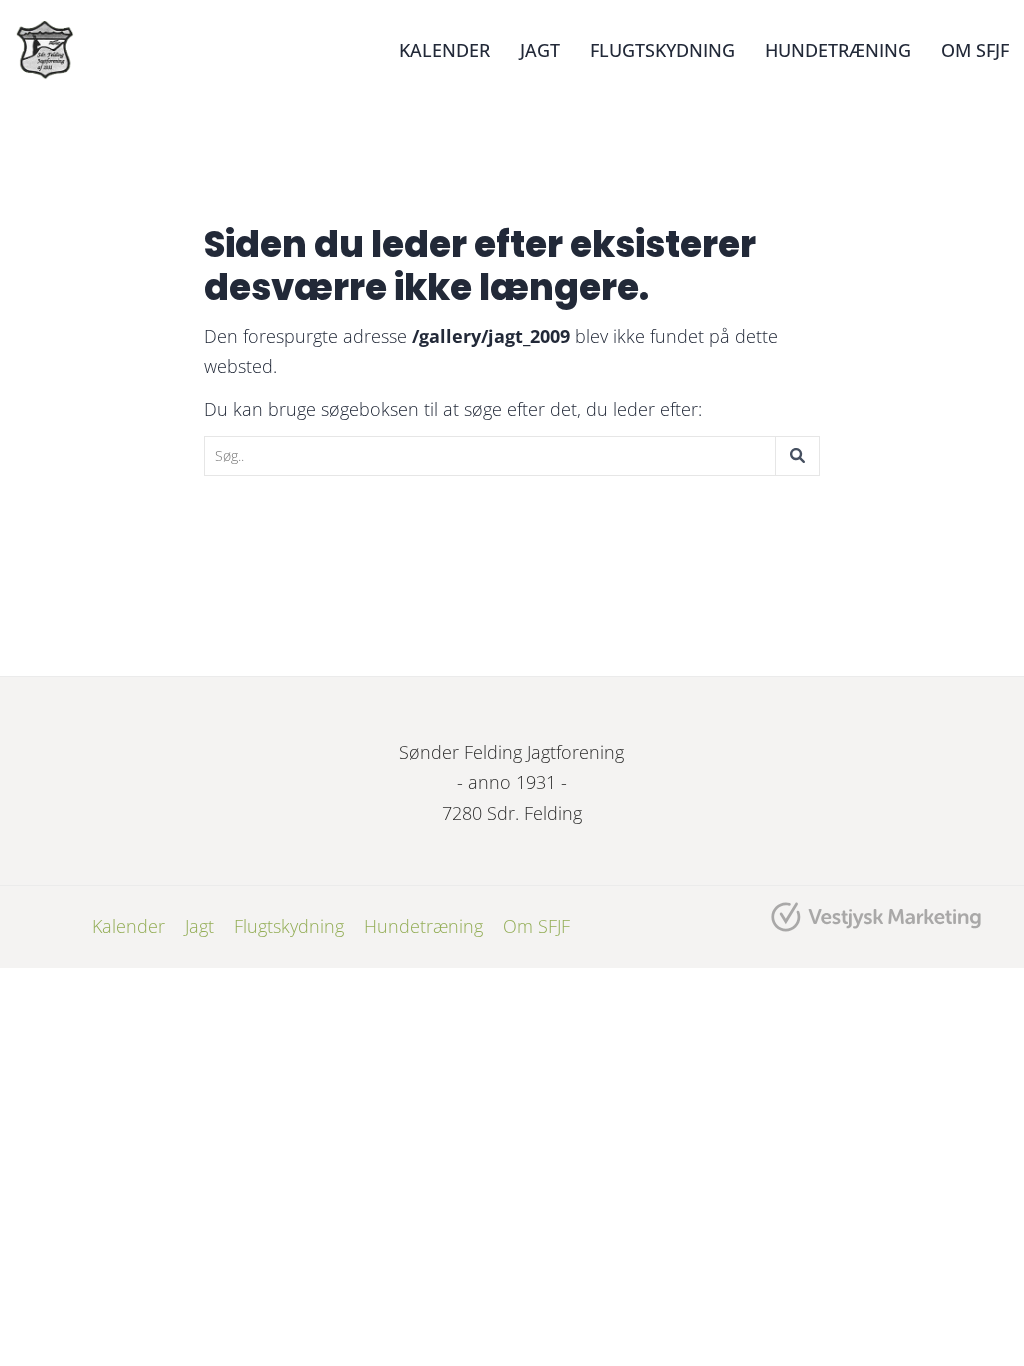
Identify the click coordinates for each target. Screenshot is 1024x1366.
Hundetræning (838, 50)
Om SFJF (975, 50)
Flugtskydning (662, 50)
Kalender (444, 50)
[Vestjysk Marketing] (876, 917)
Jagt (540, 50)
